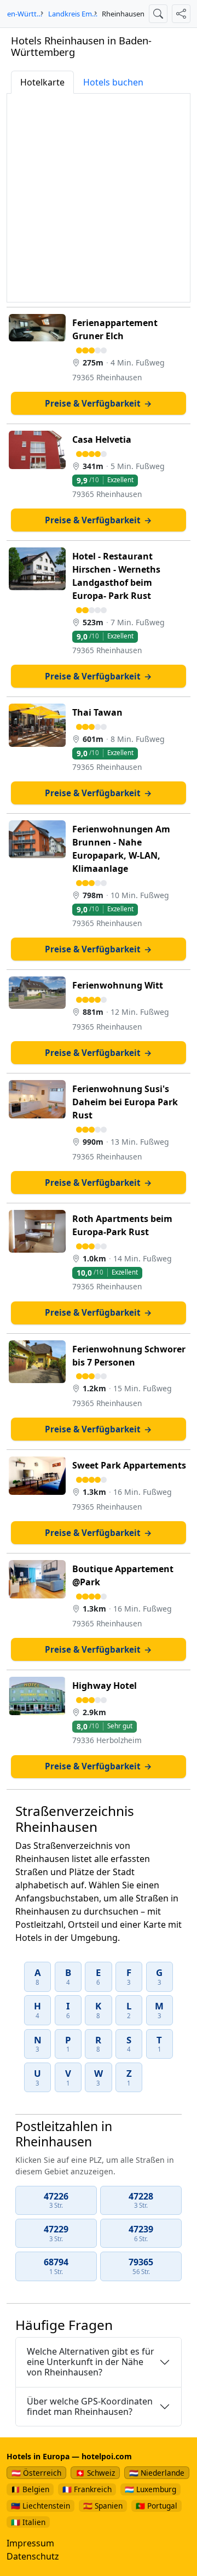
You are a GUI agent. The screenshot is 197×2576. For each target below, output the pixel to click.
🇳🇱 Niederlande (157, 2473)
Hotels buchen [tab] (113, 82)
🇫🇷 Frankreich (87, 2489)
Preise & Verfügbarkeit (99, 403)
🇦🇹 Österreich (36, 2473)
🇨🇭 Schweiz (95, 2473)
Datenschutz (33, 2556)
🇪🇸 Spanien (103, 2506)
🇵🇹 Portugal (157, 2506)
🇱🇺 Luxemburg (150, 2489)
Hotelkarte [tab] (42, 82)
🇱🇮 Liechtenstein (40, 2506)
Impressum (30, 2543)
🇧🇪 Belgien (30, 2489)
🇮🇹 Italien (28, 2522)
